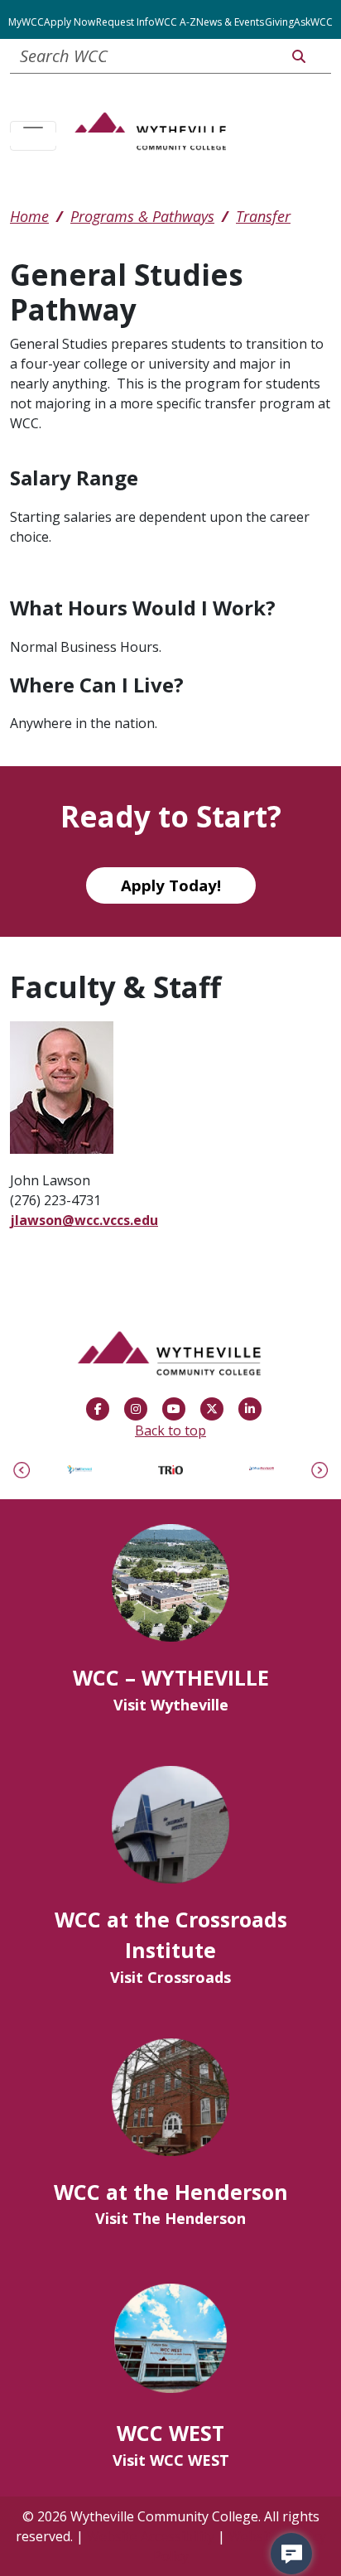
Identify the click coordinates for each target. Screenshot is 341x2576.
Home (29, 216)
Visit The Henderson (170, 2218)
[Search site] (299, 56)
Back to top (170, 1430)
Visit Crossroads (170, 1977)
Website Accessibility (151, 2536)
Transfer (263, 216)
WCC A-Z (175, 22)
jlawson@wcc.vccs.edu (84, 1220)
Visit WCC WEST (171, 2460)
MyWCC (26, 22)
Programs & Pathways (142, 216)
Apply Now (70, 22)
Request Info (125, 22)
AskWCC (313, 22)
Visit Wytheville (171, 1705)
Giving (279, 22)
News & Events (230, 22)
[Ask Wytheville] (291, 2554)
